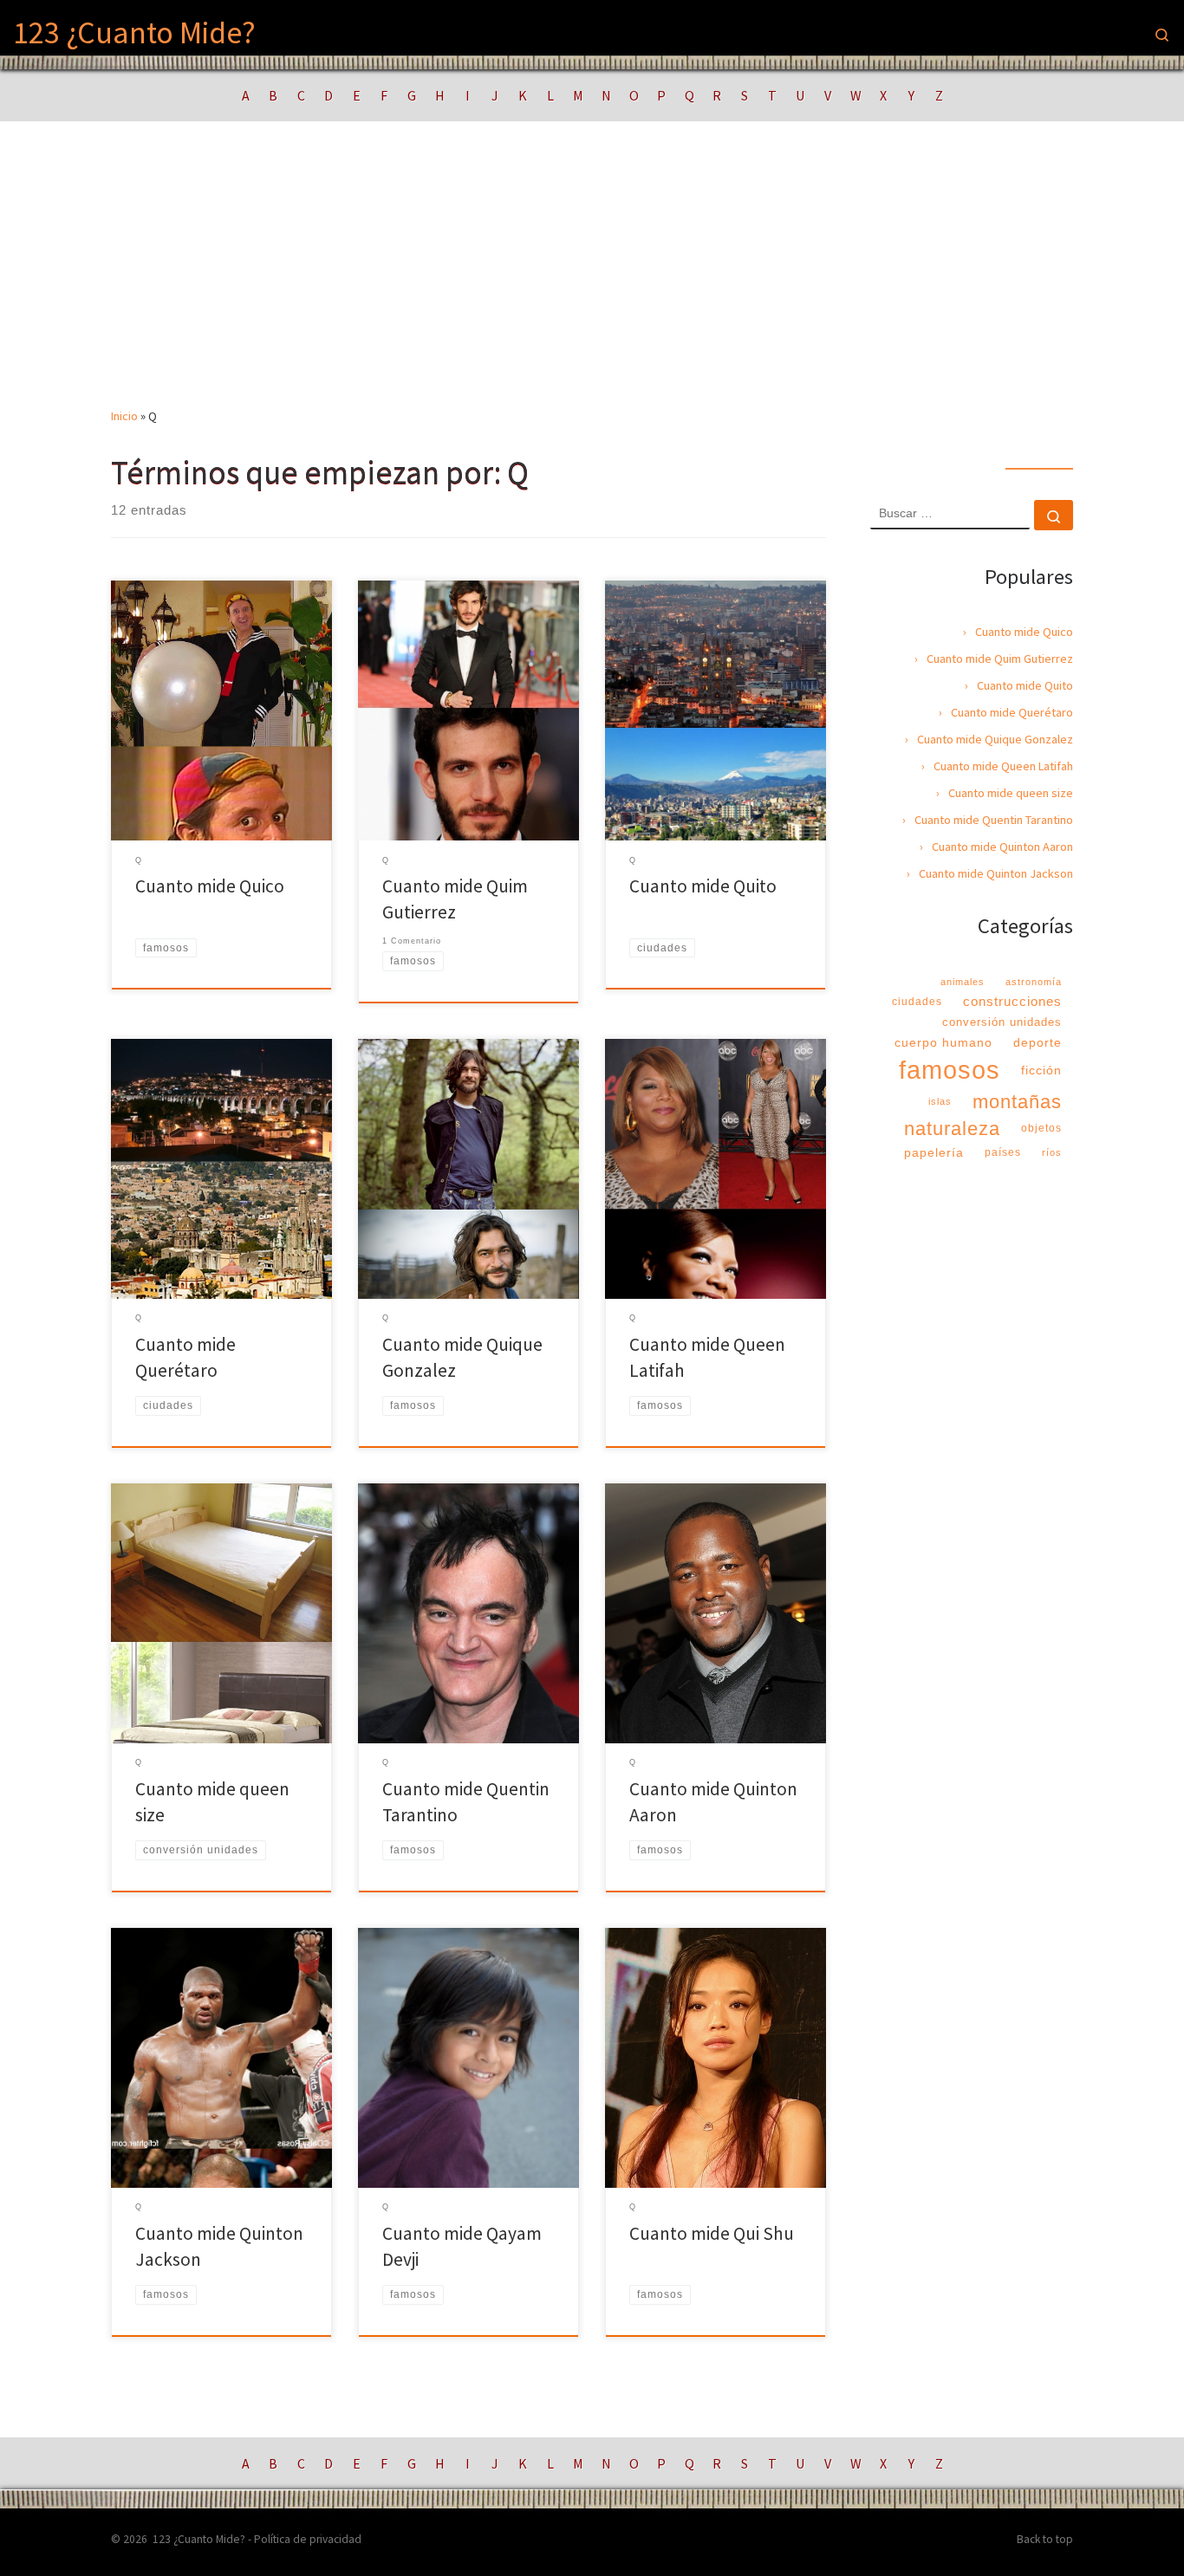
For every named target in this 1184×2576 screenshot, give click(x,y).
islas (940, 1101)
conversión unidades (1002, 1022)
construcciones (1012, 1001)
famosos (950, 1070)
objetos (1041, 1128)
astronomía (1034, 982)
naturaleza (952, 1129)
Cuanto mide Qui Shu (712, 2233)
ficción (1041, 1070)
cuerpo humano (943, 1042)
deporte (1038, 1042)
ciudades (917, 1002)
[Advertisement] (592, 276)
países (1003, 1152)
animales (963, 982)
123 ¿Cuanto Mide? (199, 2539)
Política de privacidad (308, 2539)
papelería (934, 1152)
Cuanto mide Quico (210, 886)
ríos (1052, 1152)
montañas (1017, 1102)
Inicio (124, 416)
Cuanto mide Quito (703, 886)
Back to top (1045, 2539)
